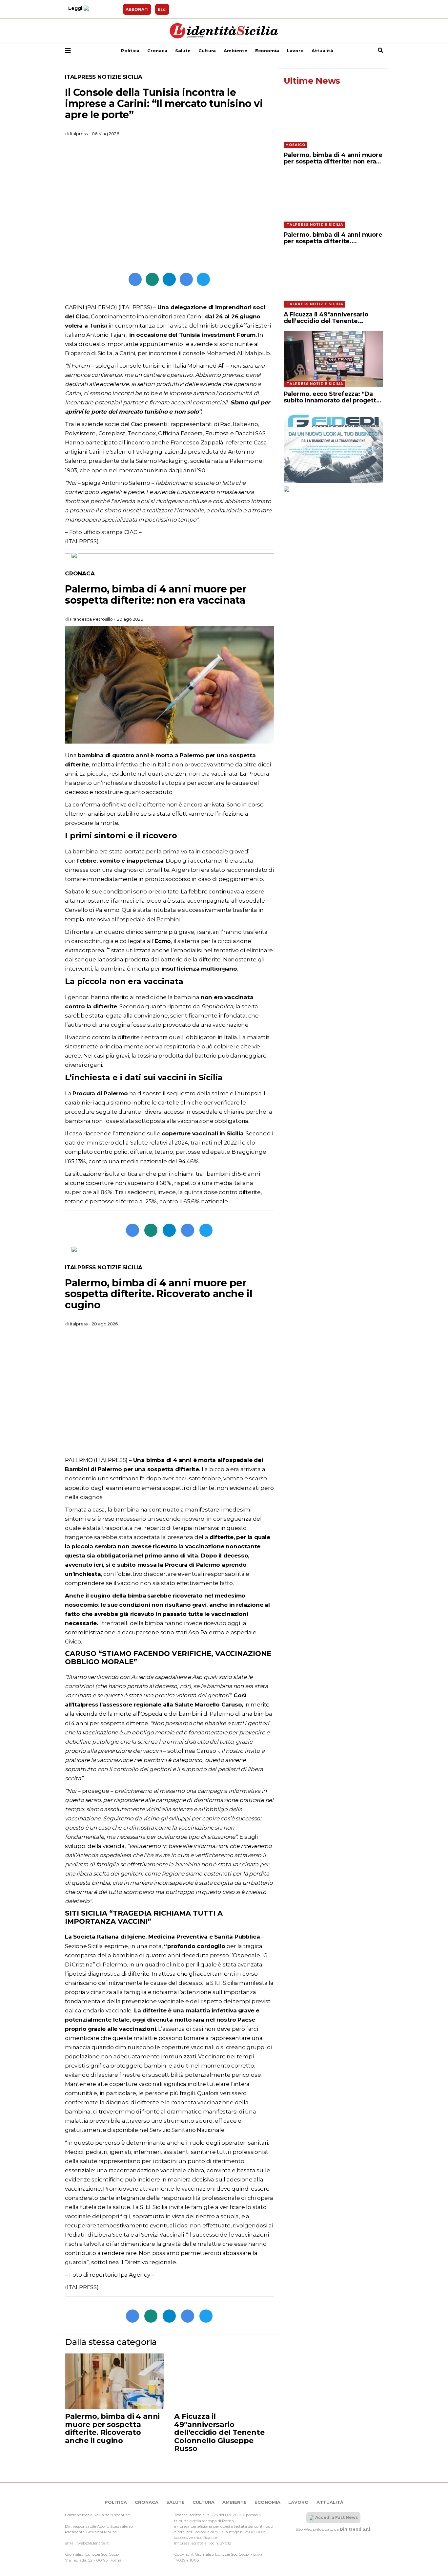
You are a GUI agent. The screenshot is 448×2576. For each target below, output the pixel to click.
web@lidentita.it (93, 2543)
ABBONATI (137, 9)
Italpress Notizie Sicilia (104, 77)
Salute (183, 51)
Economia (267, 51)
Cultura (207, 51)
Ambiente (235, 51)
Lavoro (295, 51)
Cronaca (157, 51)
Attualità (322, 51)
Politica (130, 51)
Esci (162, 9)
